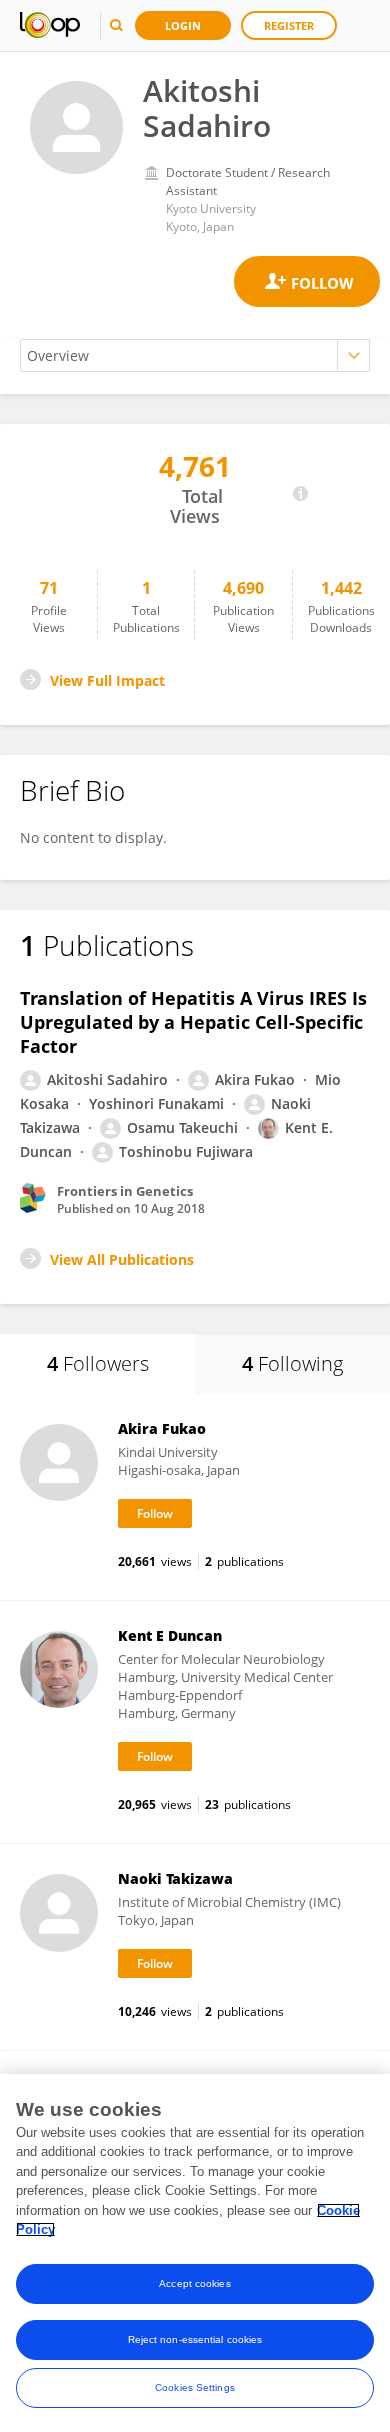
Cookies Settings (195, 2387)
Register (289, 25)
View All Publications (122, 1259)
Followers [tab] (98, 1363)
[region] (195, 2253)
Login (183, 25)
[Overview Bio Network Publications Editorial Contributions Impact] (195, 355)
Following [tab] (292, 1363)
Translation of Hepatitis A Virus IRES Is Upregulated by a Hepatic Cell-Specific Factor (193, 1022)
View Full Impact (107, 680)
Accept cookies (194, 2283)
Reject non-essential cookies (195, 2339)
